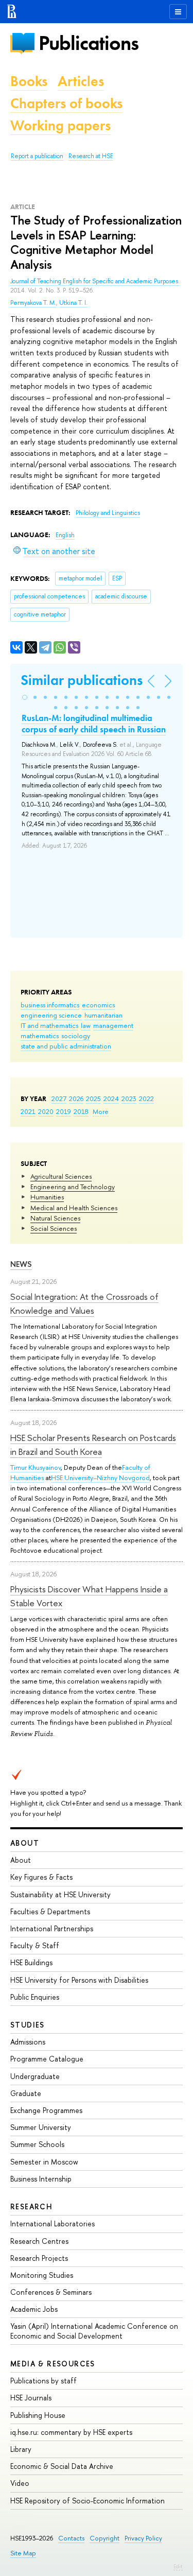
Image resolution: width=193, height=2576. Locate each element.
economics (98, 1005)
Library (21, 2449)
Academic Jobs (34, 2309)
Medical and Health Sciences (74, 1208)
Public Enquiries (35, 1997)
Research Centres (39, 2241)
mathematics (40, 1036)
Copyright (104, 2538)
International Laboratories (52, 2223)
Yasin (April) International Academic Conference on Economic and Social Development (94, 2331)
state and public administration (66, 1046)
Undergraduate (35, 2076)
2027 (59, 1098)
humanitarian (103, 1015)
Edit (178, 2566)
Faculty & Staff (35, 1945)
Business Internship (41, 2179)
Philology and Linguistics (108, 513)
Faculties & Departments (50, 1911)
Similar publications (82, 680)
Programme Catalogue (47, 2059)
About (25, 1843)
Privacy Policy (143, 2538)
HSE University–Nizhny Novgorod (100, 1478)
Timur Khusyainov (36, 1467)
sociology (76, 1036)
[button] (25, 697)
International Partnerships (52, 1928)
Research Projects (39, 2258)
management (113, 1025)
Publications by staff (43, 2381)
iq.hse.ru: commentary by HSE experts (71, 2432)
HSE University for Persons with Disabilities (79, 1980)
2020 (46, 1111)
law (86, 1025)
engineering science (51, 1015)
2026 (76, 1098)
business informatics (50, 1005)
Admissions (28, 2042)
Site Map (23, 2553)
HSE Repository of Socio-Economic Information (87, 2501)
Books (29, 81)
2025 (93, 1098)
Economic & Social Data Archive (62, 2466)
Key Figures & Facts (41, 1877)
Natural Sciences (55, 1218)
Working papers (60, 125)
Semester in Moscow (44, 2162)
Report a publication (37, 156)
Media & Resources (53, 2364)
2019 (64, 1111)
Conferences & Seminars (51, 2292)
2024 (111, 1098)
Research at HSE (91, 156)
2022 (146, 1098)
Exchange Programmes (46, 2110)
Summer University (41, 2127)
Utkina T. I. (73, 303)
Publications (89, 43)
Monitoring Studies (42, 2275)
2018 (81, 1111)
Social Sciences (54, 1228)
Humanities (47, 1197)
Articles (81, 81)
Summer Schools (37, 2144)
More (101, 1111)
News (21, 1264)
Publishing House (38, 2415)
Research (31, 2206)
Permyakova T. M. (33, 303)
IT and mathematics (49, 1025)
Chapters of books (66, 103)
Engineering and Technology (73, 1187)
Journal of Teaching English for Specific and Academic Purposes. (95, 281)
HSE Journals (31, 2398)
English (65, 535)
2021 (28, 1111)
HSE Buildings (31, 1962)
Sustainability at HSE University (60, 1894)
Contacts (71, 2538)
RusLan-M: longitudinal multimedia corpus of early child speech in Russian (94, 724)
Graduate (26, 2093)
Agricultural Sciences (61, 1176)
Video (20, 2483)
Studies (28, 2025)
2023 (129, 1098)
